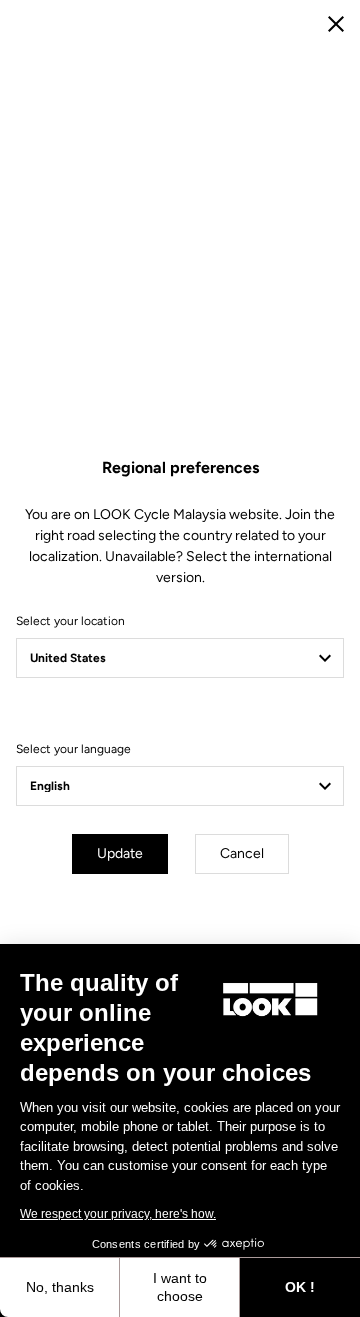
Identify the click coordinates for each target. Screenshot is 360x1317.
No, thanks (60, 1287)
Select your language (73, 749)
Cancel (242, 853)
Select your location (70, 621)
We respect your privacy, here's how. (118, 1214)
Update (120, 853)
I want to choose (180, 1287)
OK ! (300, 1287)
